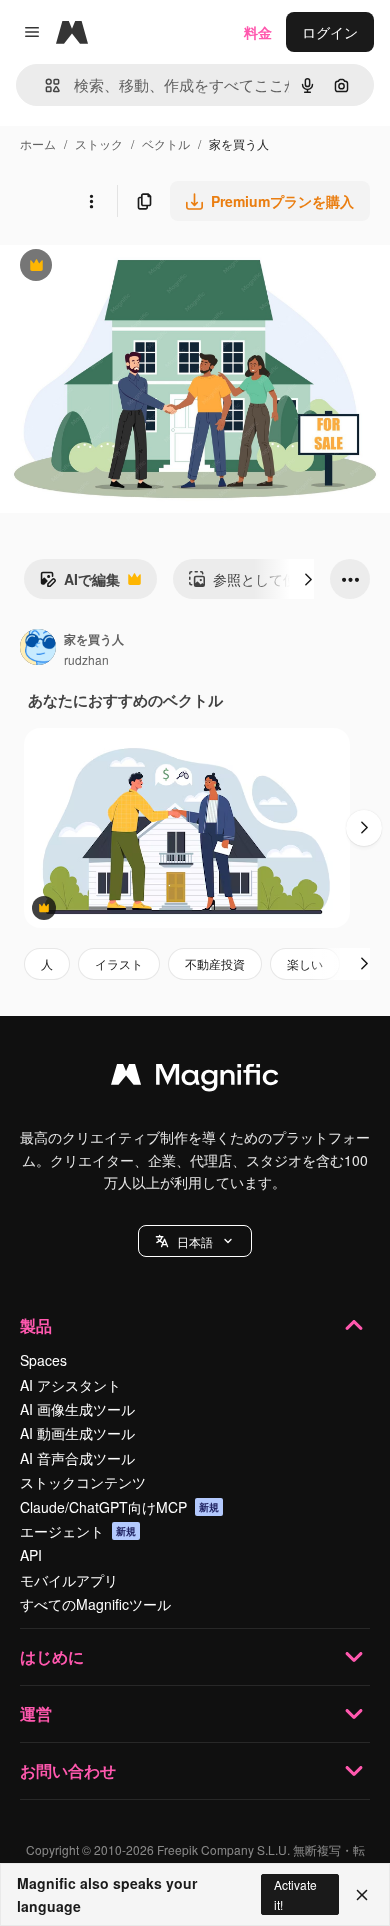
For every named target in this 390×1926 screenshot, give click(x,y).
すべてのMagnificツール (95, 1604)
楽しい (305, 963)
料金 (258, 32)
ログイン (330, 32)
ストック (99, 143)
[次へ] (308, 579)
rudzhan (86, 659)
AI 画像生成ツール (77, 1409)
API (31, 1555)
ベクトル (166, 143)
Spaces (43, 1360)
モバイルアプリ (69, 1580)
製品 (36, 1325)
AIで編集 (79, 584)
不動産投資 (215, 963)
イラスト (119, 963)
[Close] (362, 1895)
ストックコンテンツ (83, 1482)
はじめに (52, 1656)
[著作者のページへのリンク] (38, 649)
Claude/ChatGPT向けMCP (119, 1507)
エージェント (78, 1531)
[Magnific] (195, 1079)
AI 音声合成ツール (77, 1458)
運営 (36, 1713)
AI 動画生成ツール (77, 1433)
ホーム (38, 143)
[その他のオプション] (91, 201)
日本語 (195, 1241)
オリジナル (137, 267)
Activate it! (295, 1894)
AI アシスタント (70, 1385)
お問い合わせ (68, 1770)
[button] (195, 1241)
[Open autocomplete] (44, 85)
